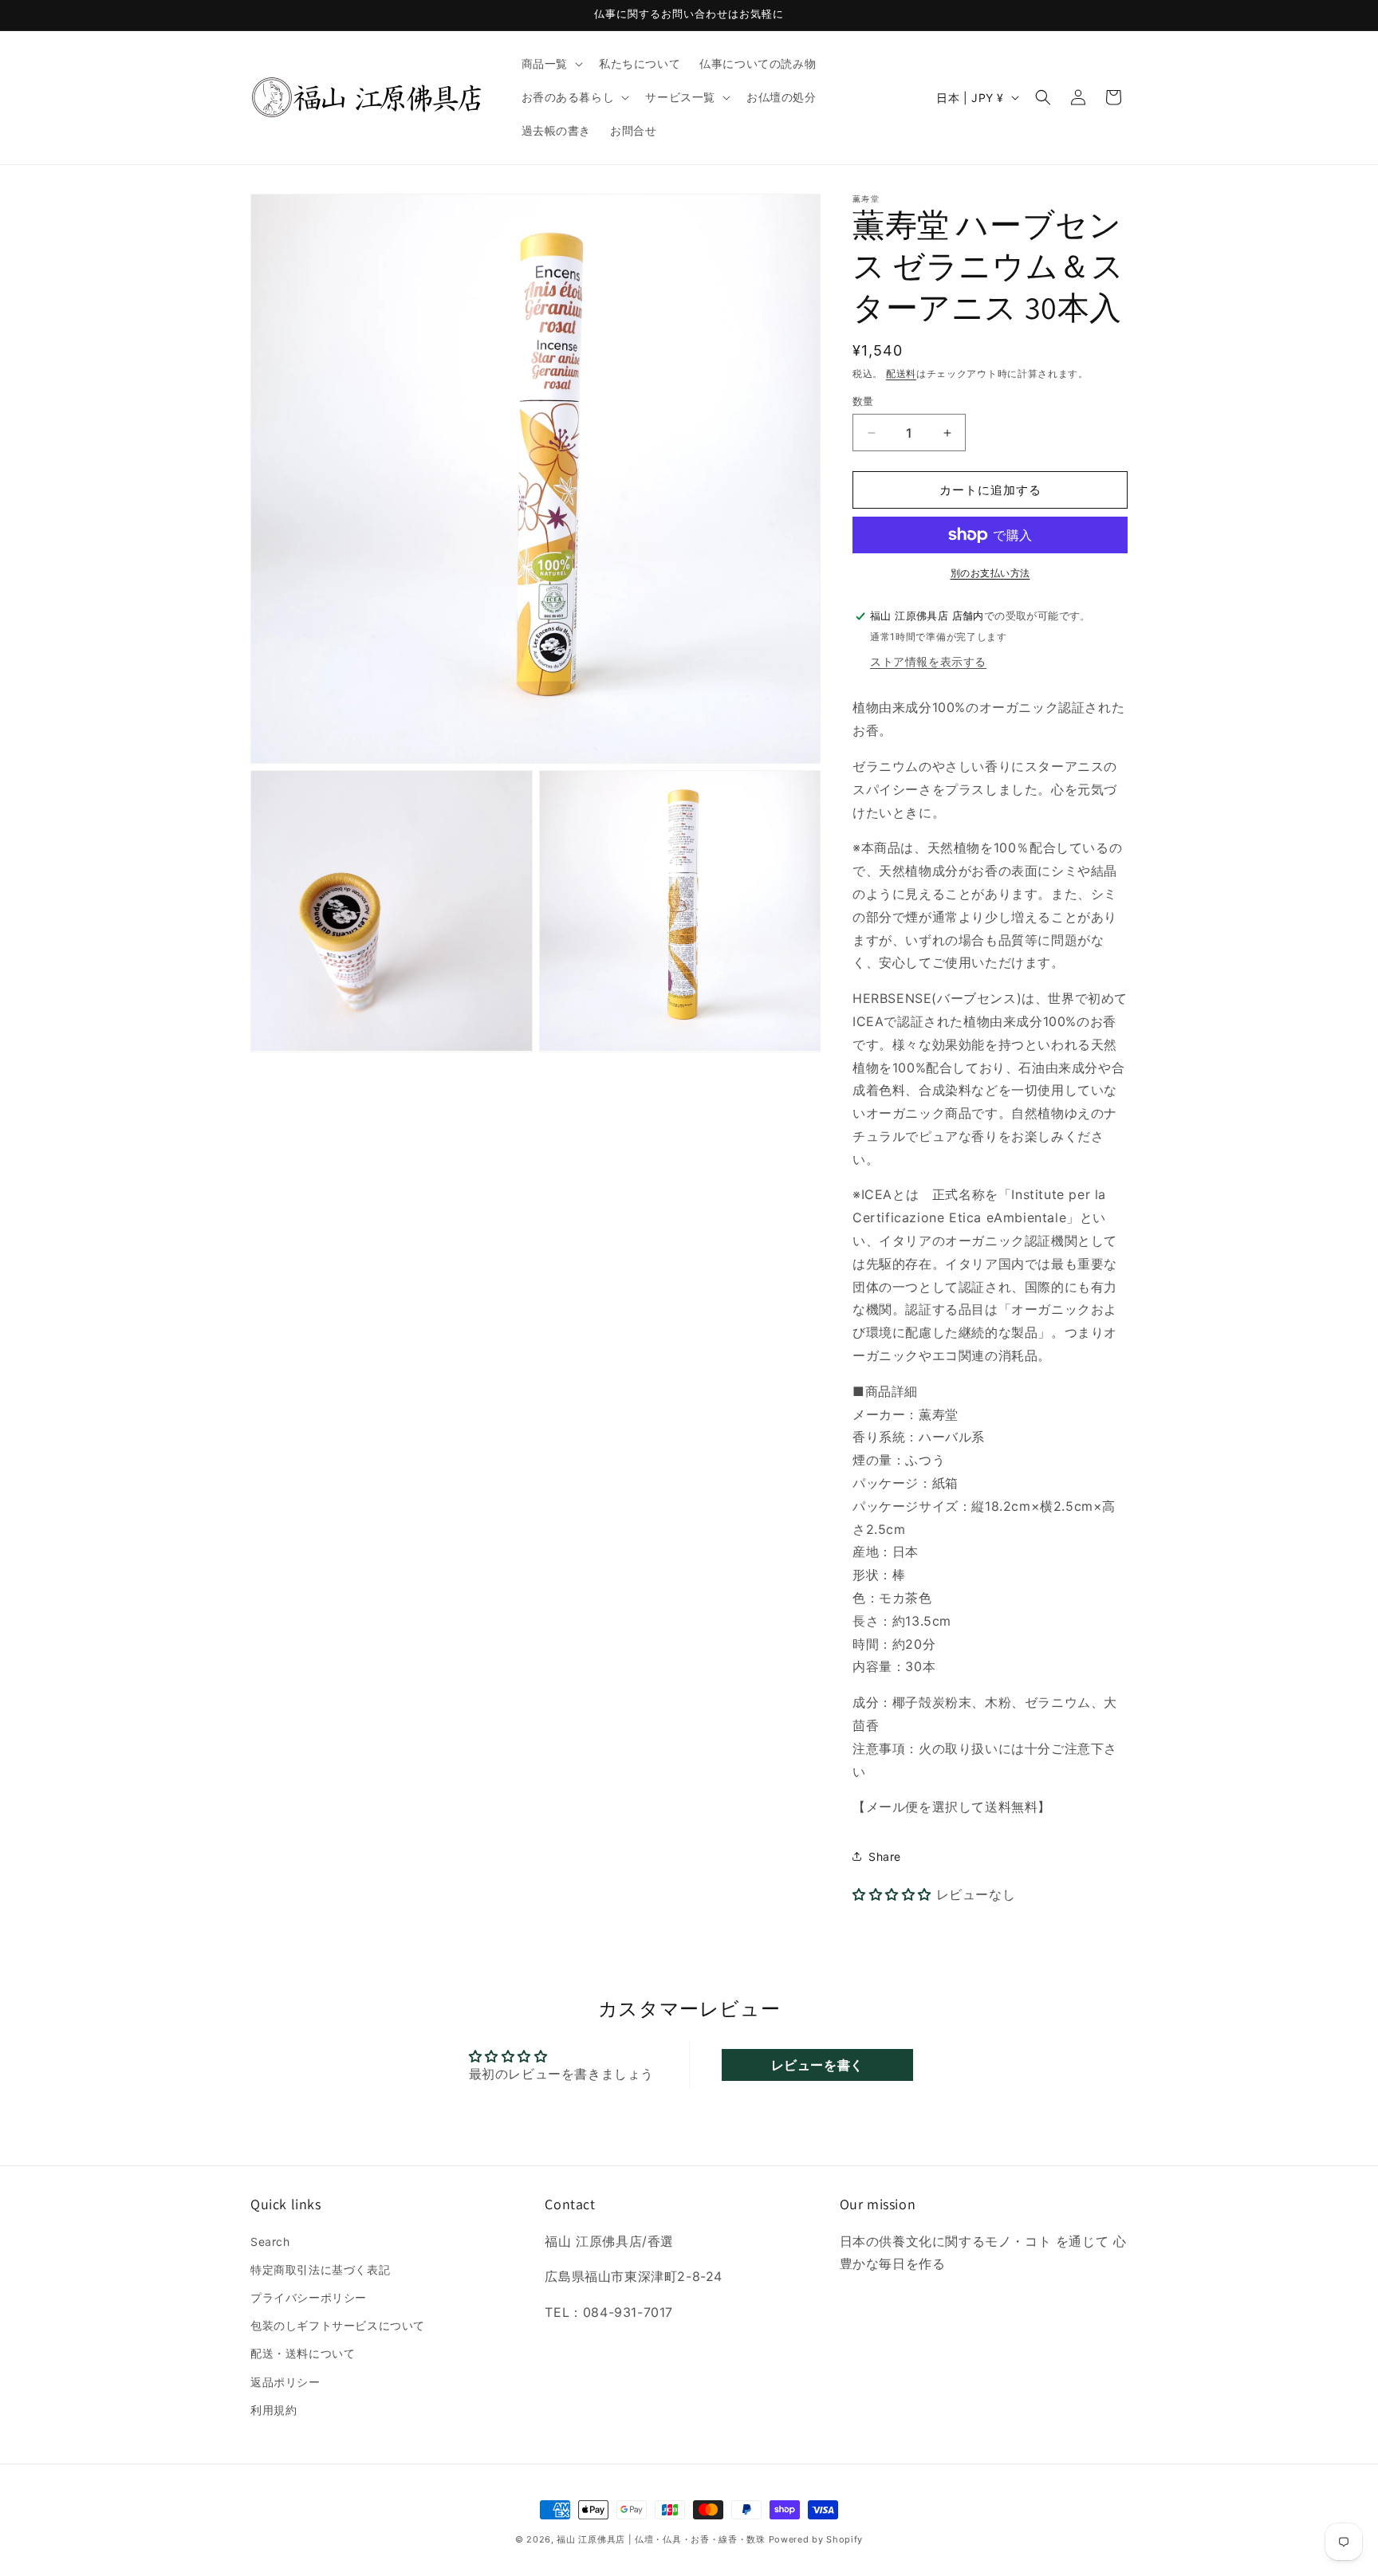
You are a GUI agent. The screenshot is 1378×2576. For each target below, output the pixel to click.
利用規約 (274, 2410)
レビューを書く (817, 2065)
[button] (551, 64)
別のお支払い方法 (990, 573)
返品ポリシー (285, 2382)
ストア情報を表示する (928, 661)
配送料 (901, 374)
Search (270, 2242)
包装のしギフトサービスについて (338, 2325)
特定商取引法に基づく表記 (320, 2269)
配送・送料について (303, 2353)
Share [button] (885, 1856)
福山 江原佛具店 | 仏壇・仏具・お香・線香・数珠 (661, 2539)
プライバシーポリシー (309, 2297)
